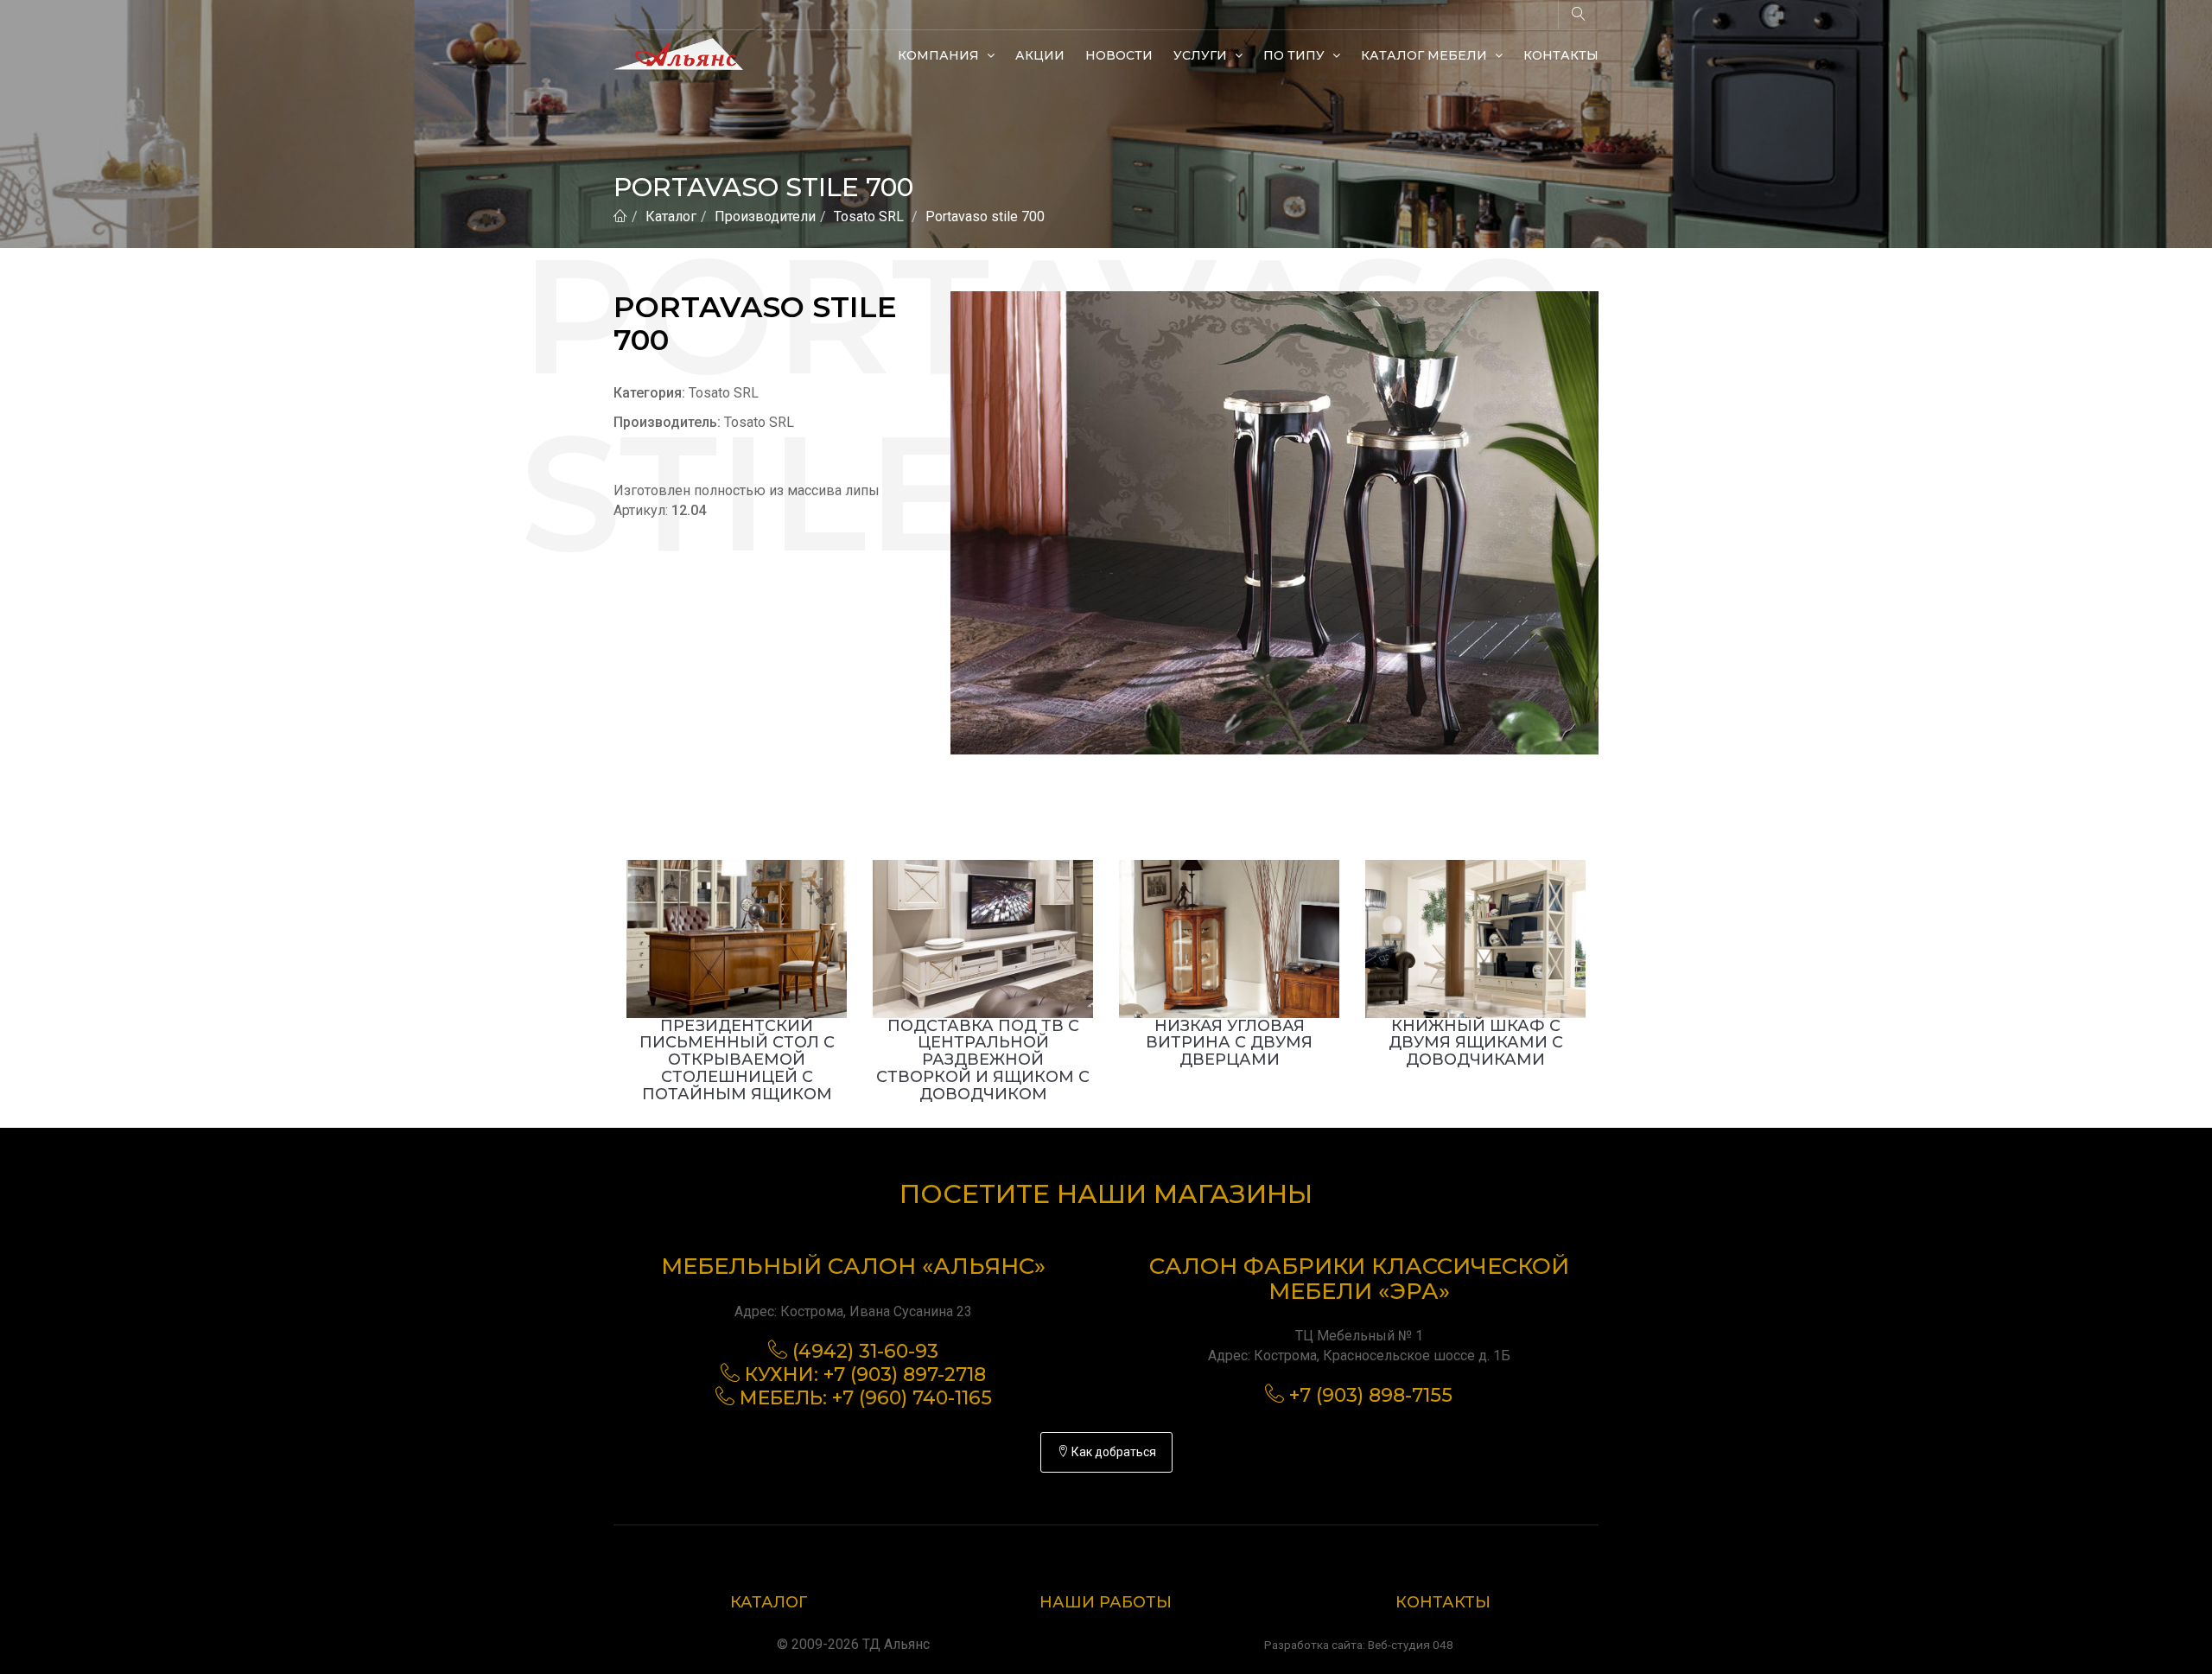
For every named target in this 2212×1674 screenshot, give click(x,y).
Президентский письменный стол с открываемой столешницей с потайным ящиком (737, 1060)
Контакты (1561, 55)
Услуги (1202, 55)
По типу (1296, 55)
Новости (1119, 55)
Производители (765, 216)
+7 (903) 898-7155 (1371, 1395)
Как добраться (1112, 1452)
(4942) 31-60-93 (865, 1351)
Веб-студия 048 (1411, 1645)
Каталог (671, 216)
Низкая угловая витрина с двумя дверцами (1229, 1043)
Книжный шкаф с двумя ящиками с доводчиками (1476, 1043)
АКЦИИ (1040, 55)
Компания (940, 55)
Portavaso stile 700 (985, 216)
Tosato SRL (869, 216)
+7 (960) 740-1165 (912, 1398)
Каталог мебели (1426, 55)
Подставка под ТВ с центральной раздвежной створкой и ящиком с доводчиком (983, 1060)
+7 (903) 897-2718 (905, 1375)
